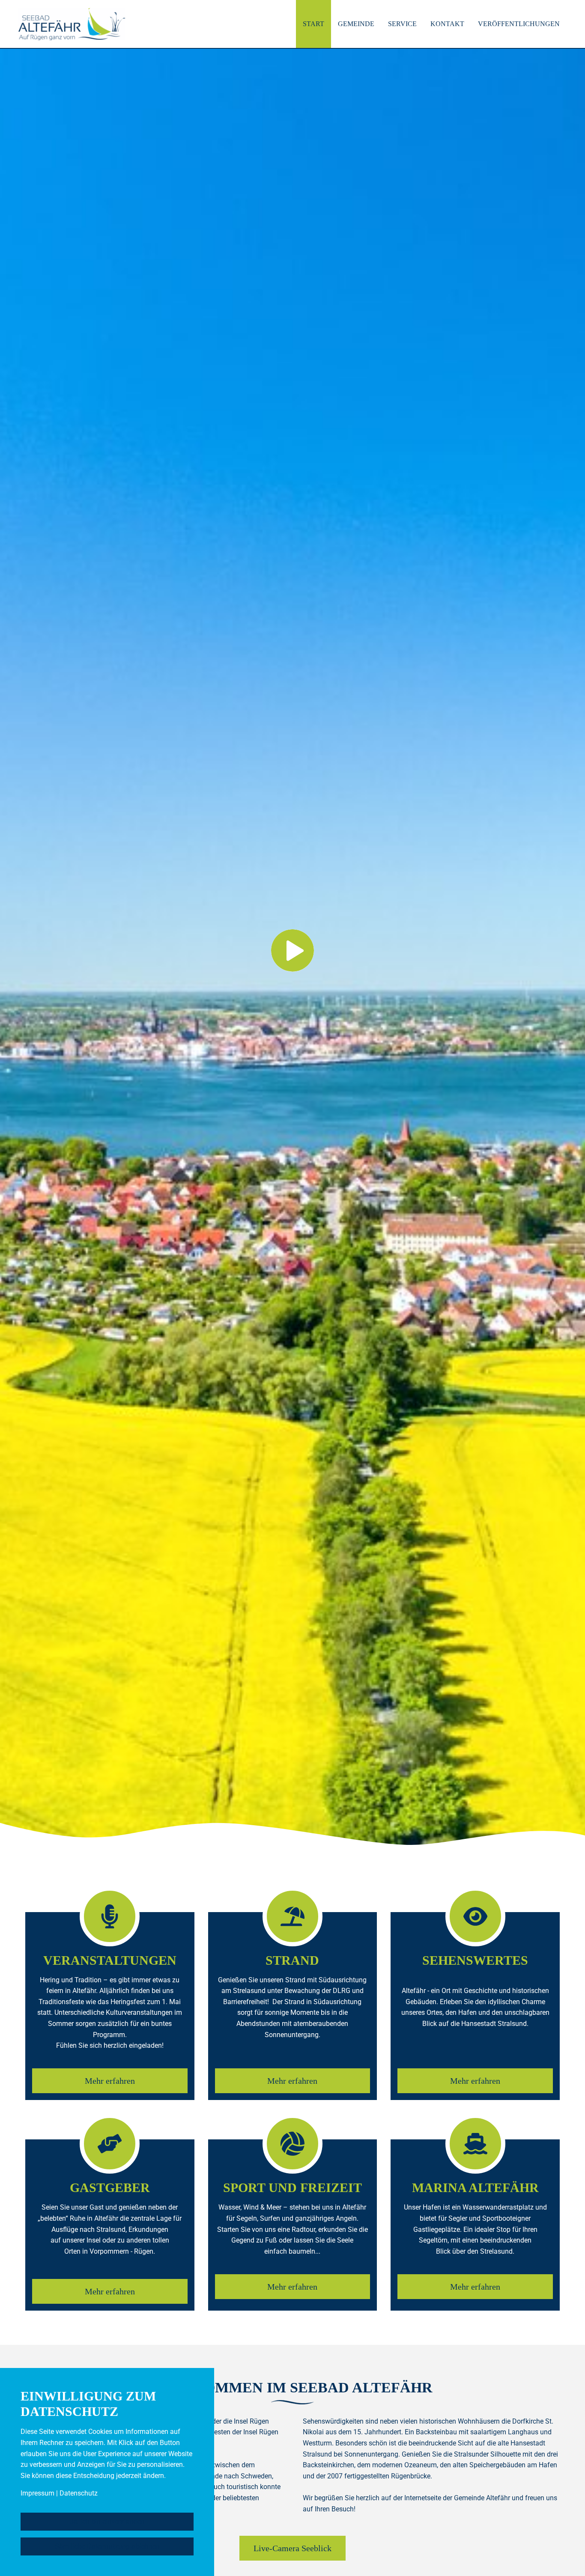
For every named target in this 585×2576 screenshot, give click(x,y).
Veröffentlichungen (519, 24)
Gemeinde (356, 24)
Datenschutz (79, 2493)
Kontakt (447, 24)
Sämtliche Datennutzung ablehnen (107, 2546)
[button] (292, 935)
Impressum (37, 2493)
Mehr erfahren (110, 2081)
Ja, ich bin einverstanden (107, 2521)
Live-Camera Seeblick (292, 2548)
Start (313, 24)
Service (402, 24)
